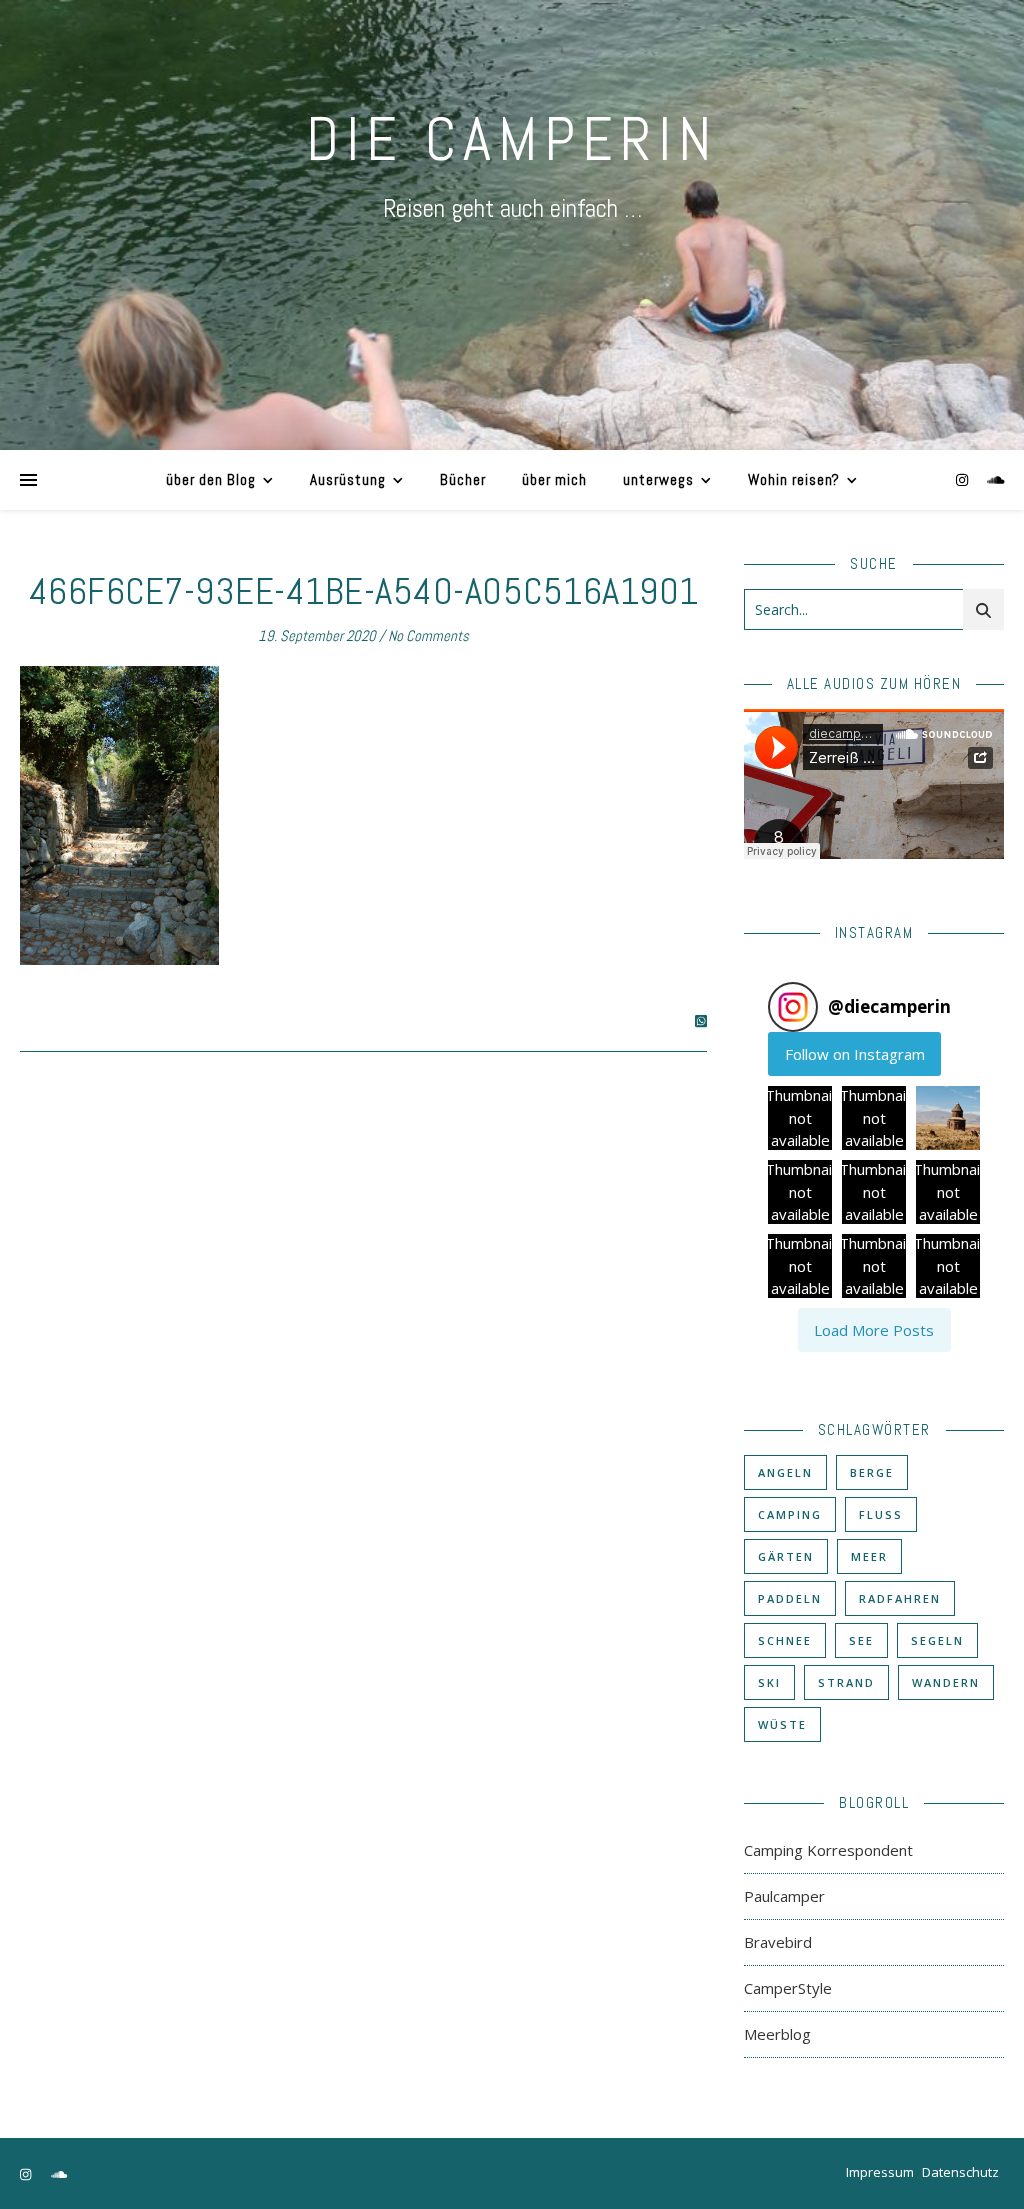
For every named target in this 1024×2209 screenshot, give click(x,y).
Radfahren (900, 1598)
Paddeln (790, 1598)
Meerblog (777, 2034)
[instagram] (964, 479)
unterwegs (658, 479)
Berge (872, 1472)
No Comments (428, 635)
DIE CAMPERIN (512, 139)
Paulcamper (784, 1896)
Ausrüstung (348, 479)
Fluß (881, 1514)
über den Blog (211, 479)
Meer (869, 1556)
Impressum (880, 2172)
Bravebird (778, 1942)
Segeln (937, 1640)
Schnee (785, 1640)
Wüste (782, 1724)
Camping (790, 1514)
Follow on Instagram (855, 1054)
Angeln (785, 1472)
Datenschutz (960, 2172)
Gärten (786, 1556)
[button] (800, 1118)
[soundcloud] (996, 479)
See (861, 1640)
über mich (554, 479)
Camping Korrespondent (828, 1850)
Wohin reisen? (794, 479)
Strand (846, 1682)
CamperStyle (788, 1988)
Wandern (946, 1682)
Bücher (463, 479)
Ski (769, 1682)
